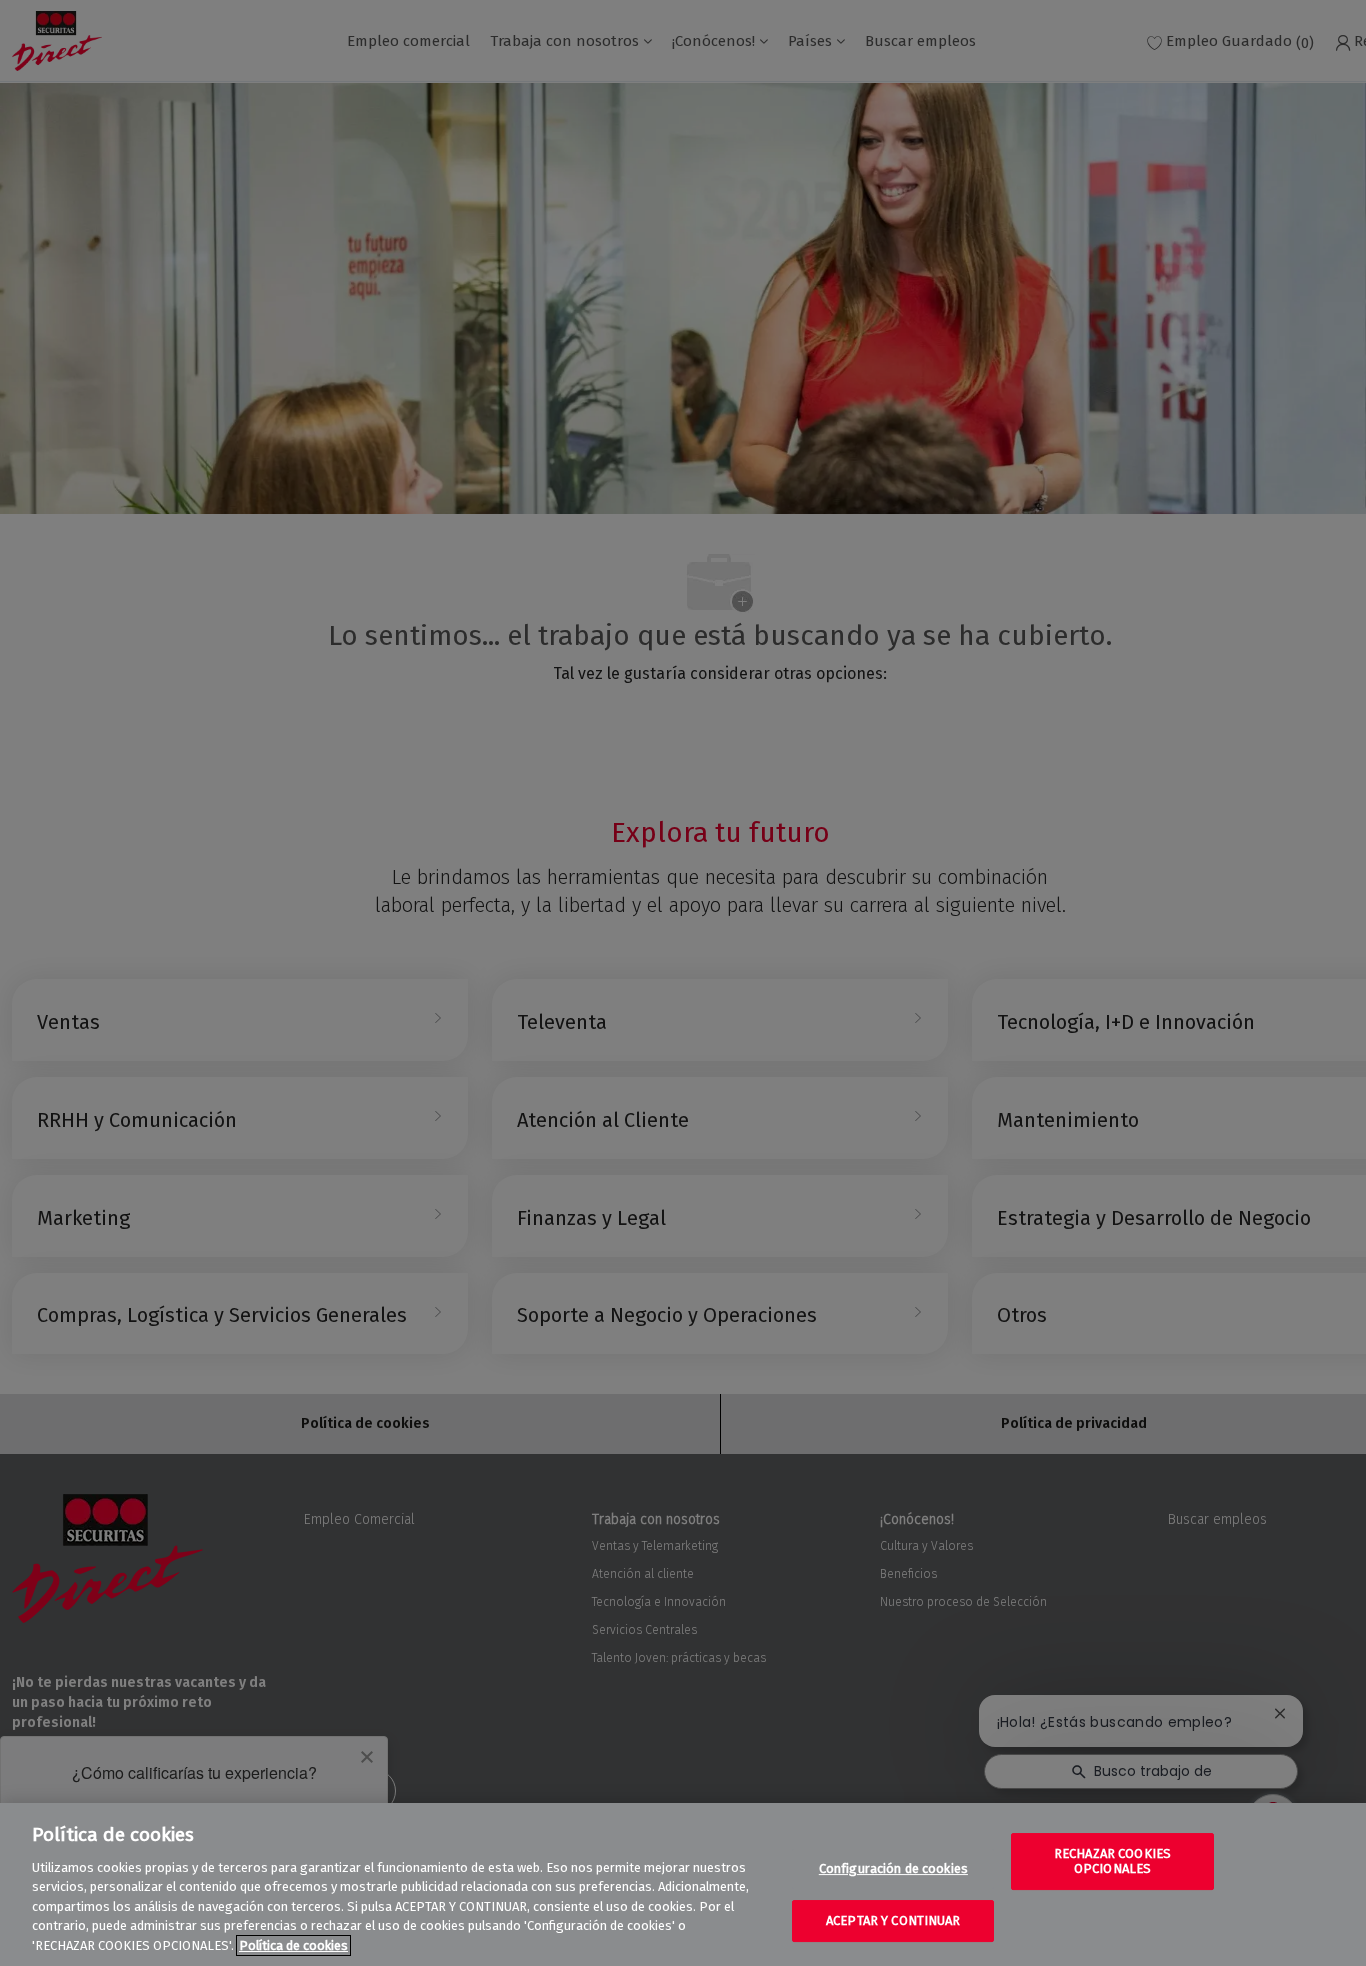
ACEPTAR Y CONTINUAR (893, 1920)
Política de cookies (293, 1945)
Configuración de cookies (893, 1868)
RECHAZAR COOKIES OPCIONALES (1112, 1861)
